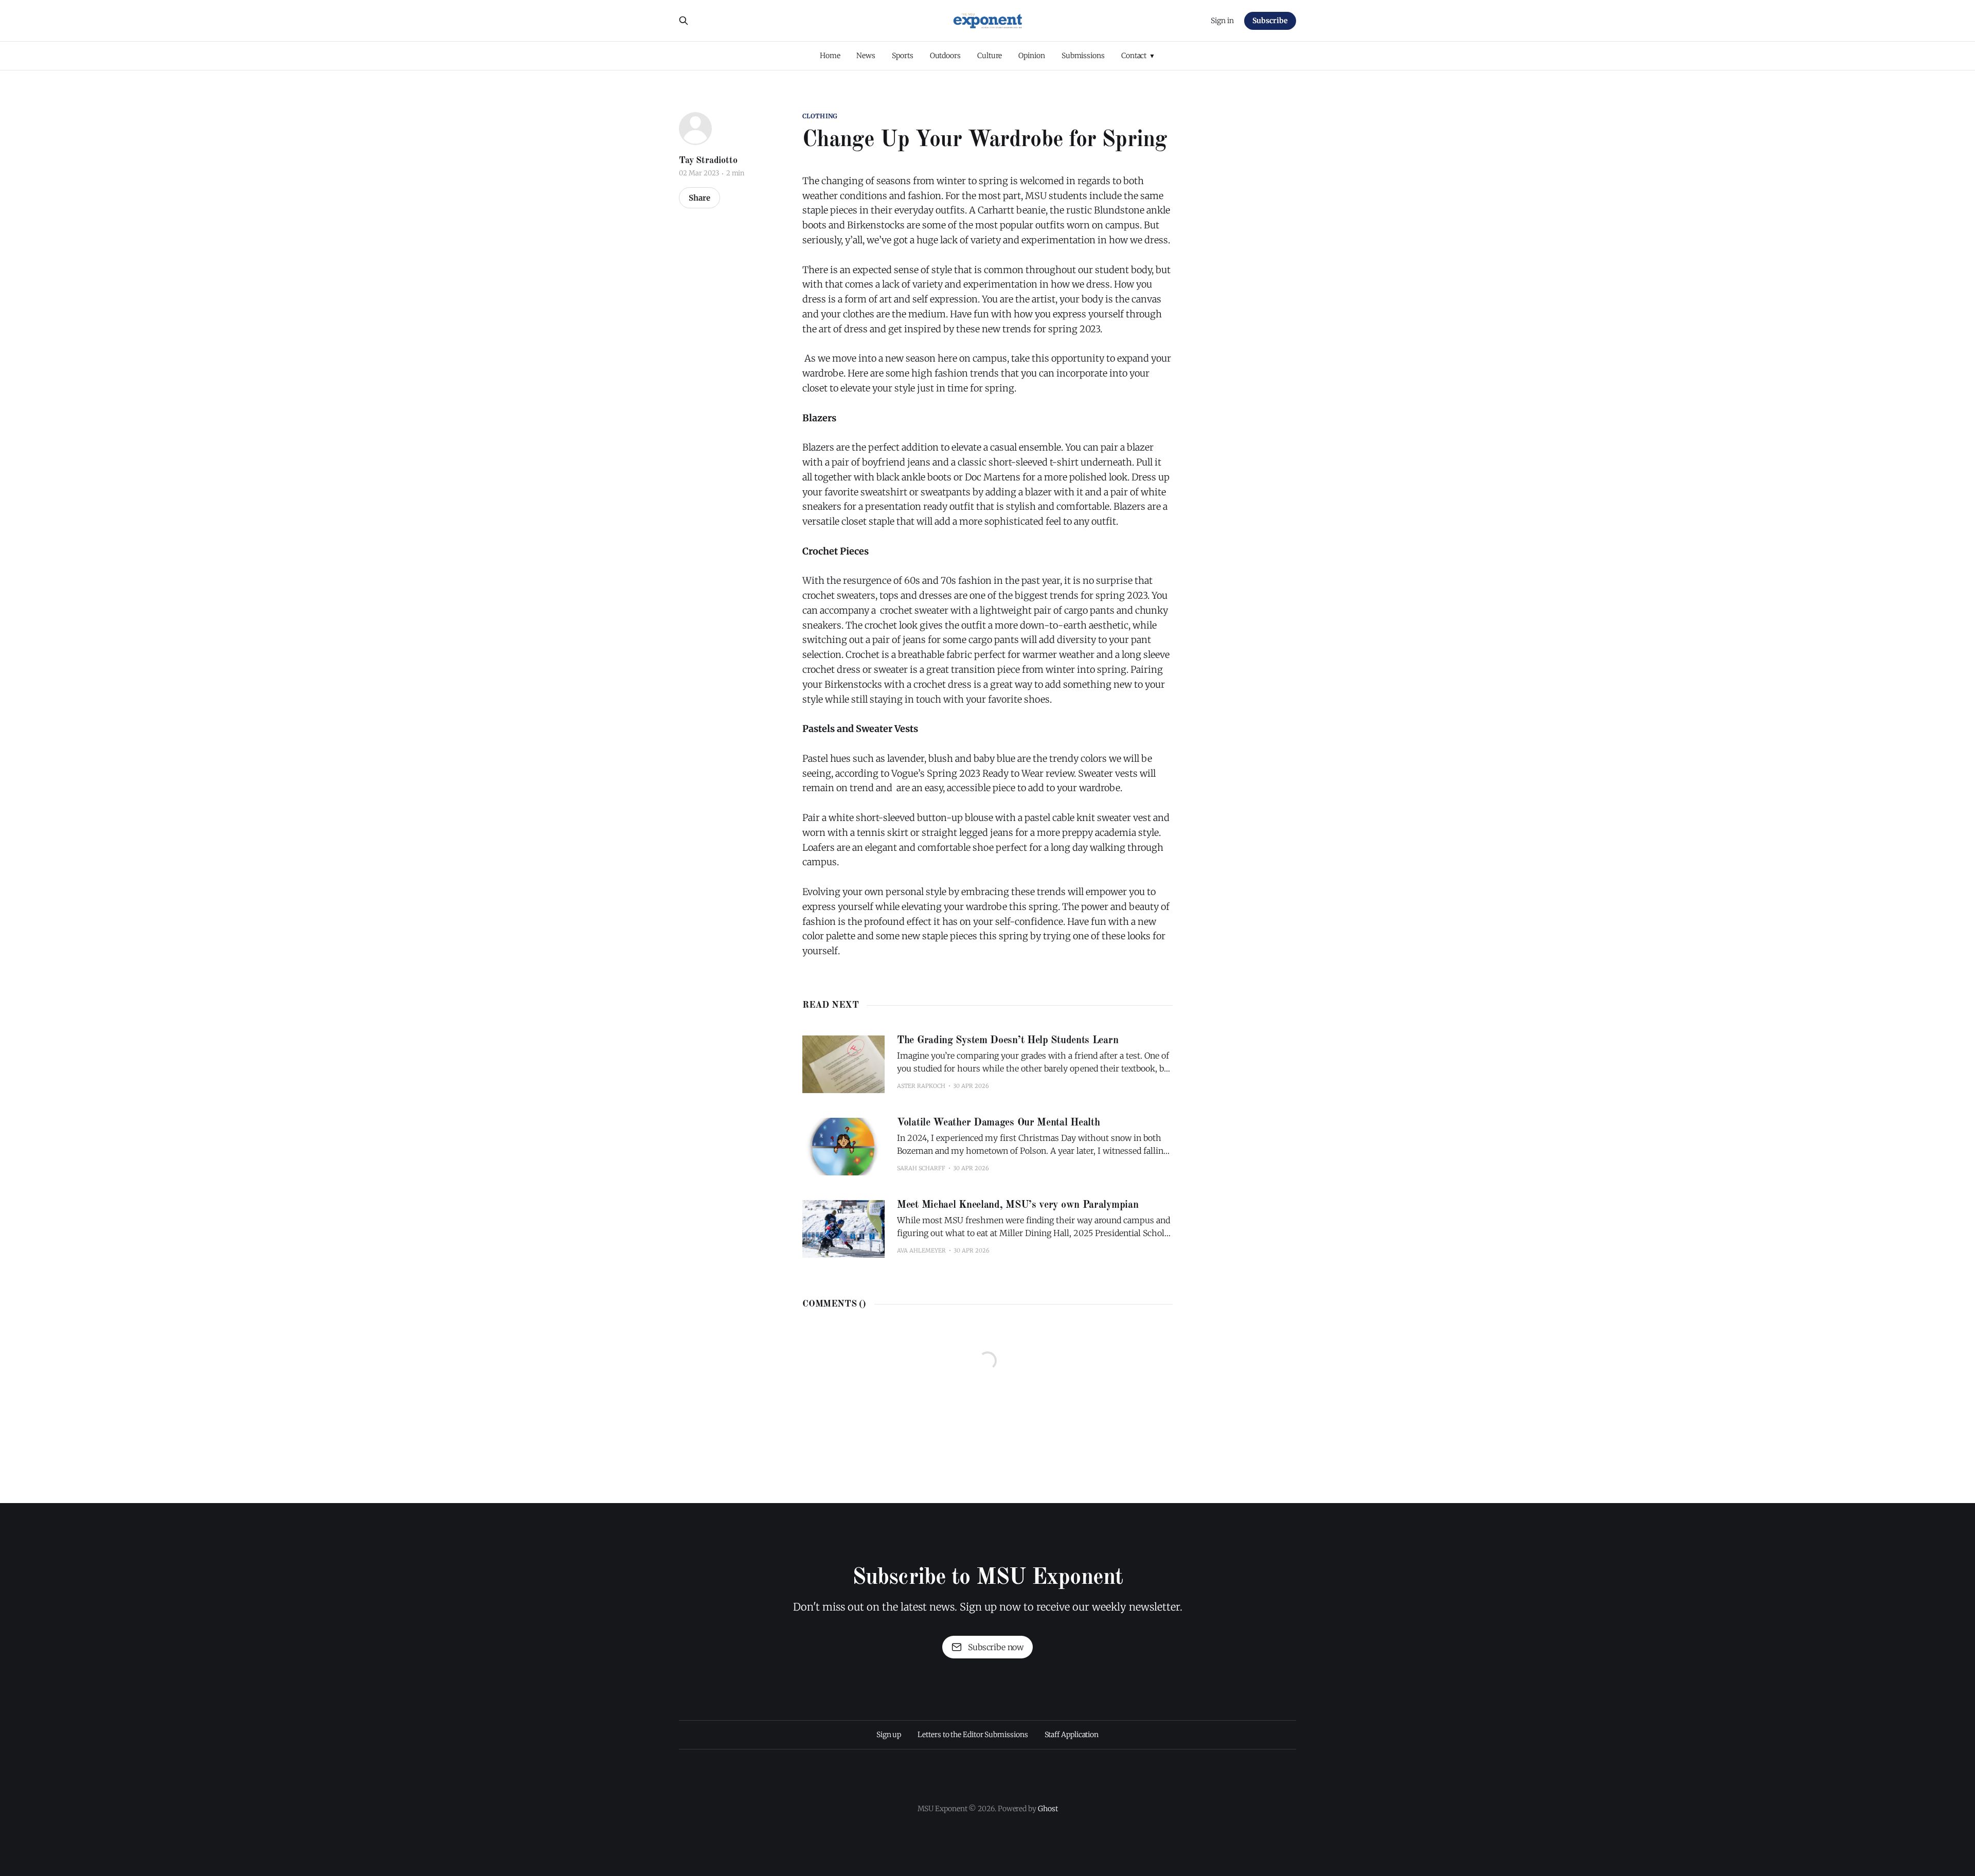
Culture (990, 56)
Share (699, 198)
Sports (903, 56)
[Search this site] (684, 21)
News (866, 56)
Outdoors (945, 56)
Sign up (889, 1735)
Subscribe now (996, 1647)
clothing (820, 116)
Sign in (1222, 21)
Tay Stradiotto (708, 160)
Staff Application (1072, 1735)
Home (830, 56)
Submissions (1083, 56)
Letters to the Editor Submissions (973, 1735)
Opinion (1031, 56)
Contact (1134, 56)
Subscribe (1270, 21)
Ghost (1048, 1809)
